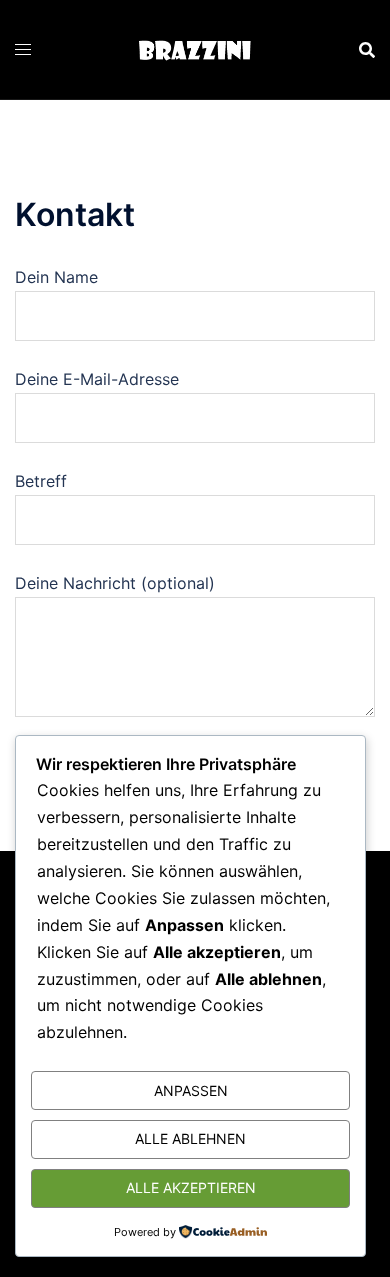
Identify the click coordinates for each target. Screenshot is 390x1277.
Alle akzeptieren (191, 1187)
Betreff (41, 481)
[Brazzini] (195, 49)
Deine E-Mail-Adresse (97, 379)
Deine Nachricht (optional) (115, 583)
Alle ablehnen (190, 1138)
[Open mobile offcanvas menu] (23, 49)
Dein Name (56, 277)
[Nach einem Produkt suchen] (367, 50)
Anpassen (191, 1090)
